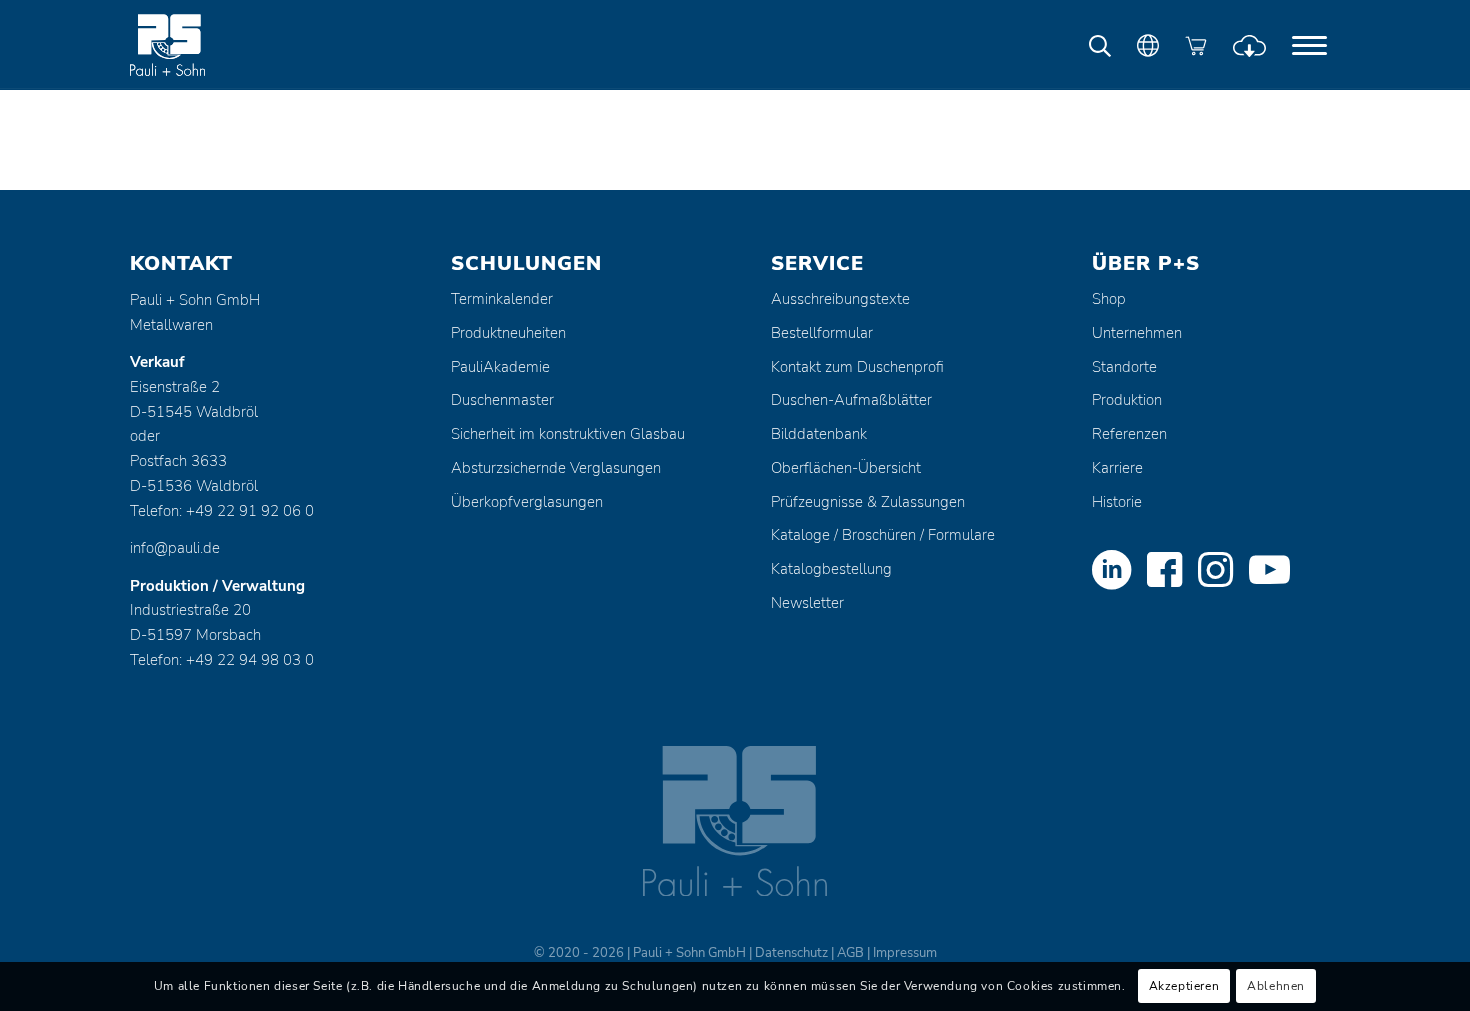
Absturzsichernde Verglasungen (556, 468)
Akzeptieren (1184, 987)
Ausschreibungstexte (840, 299)
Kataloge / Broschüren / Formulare (883, 535)
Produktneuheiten (508, 333)
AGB (850, 953)
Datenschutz (791, 953)
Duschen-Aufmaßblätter (851, 400)
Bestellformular (822, 333)
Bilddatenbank (819, 434)
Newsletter (807, 603)
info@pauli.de (175, 548)
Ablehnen (1276, 987)
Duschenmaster (502, 400)
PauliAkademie (500, 367)
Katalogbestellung (831, 569)
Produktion (1127, 400)
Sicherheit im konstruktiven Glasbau (568, 434)
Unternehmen (1137, 333)
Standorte (1124, 367)
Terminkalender (502, 299)
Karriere (1117, 468)
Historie (1117, 502)
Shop (1109, 299)
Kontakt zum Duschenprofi (857, 367)
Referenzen (1129, 434)
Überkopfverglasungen (527, 502)
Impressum (905, 953)
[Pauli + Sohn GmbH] (205, 45)
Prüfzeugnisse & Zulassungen (868, 502)
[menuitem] (1309, 45)
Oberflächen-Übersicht (846, 468)
